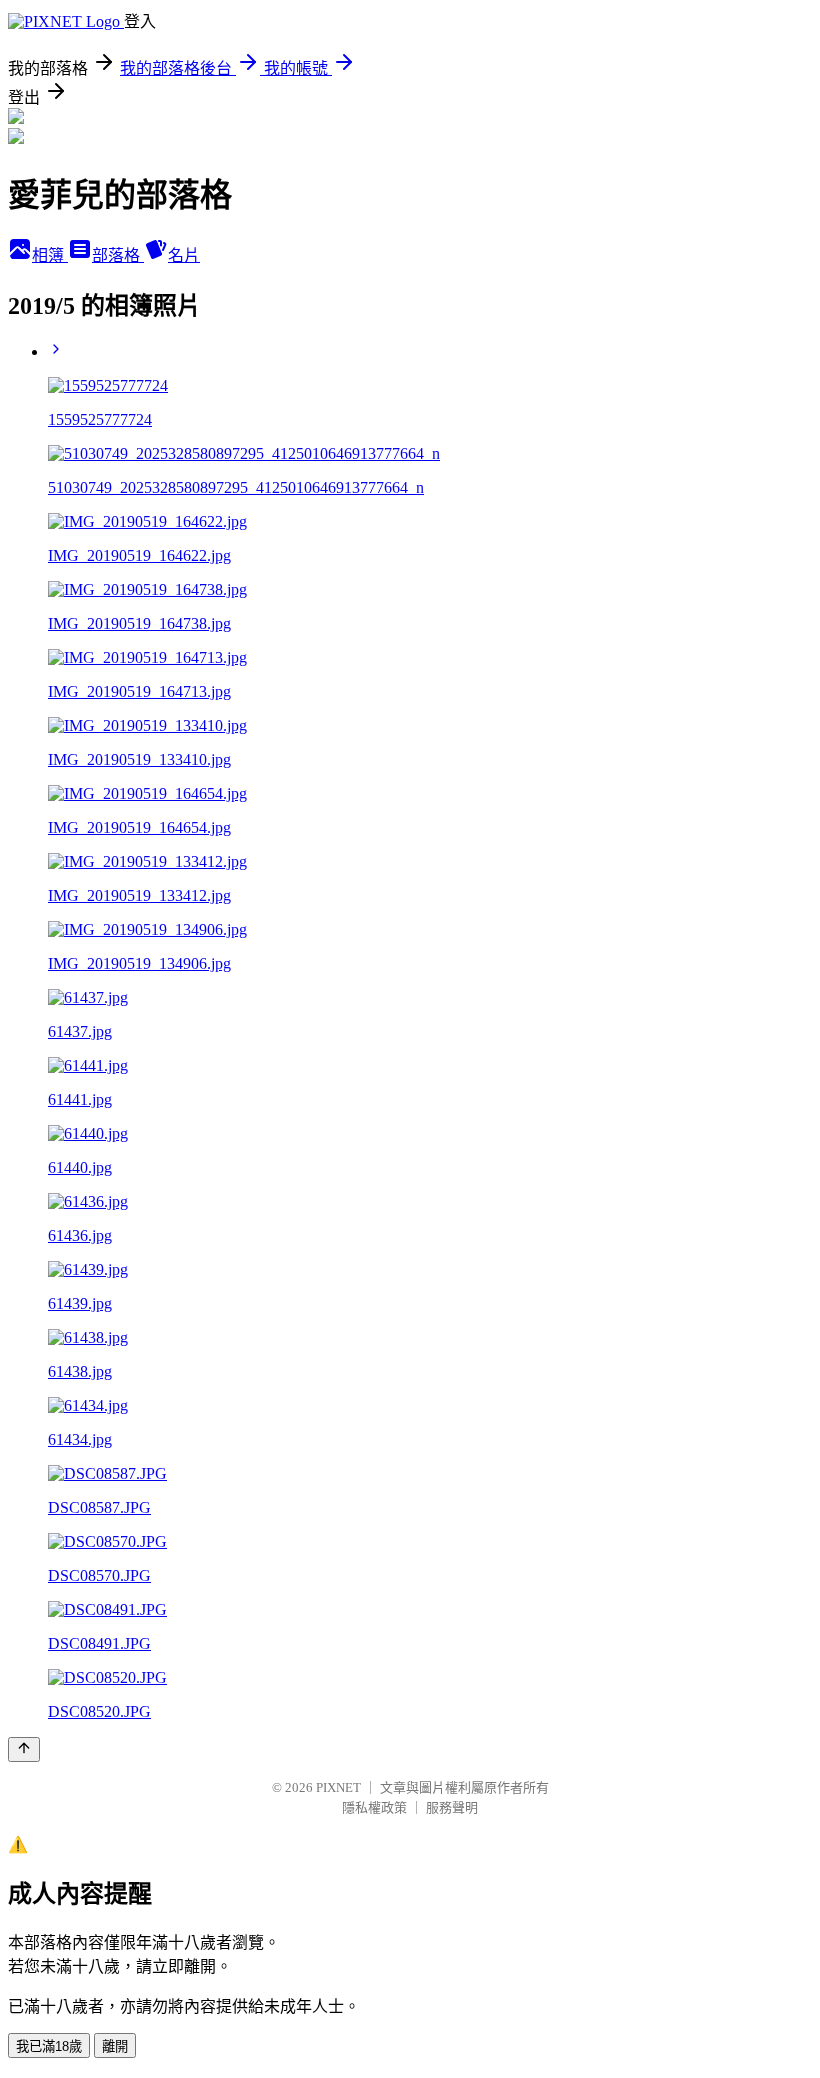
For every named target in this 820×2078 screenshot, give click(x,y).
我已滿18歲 (49, 2046)
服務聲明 (452, 1807)
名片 (184, 255)
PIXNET (338, 1787)
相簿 (50, 255)
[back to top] (24, 1749)
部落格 (118, 255)
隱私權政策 (374, 1807)
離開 (115, 2046)
